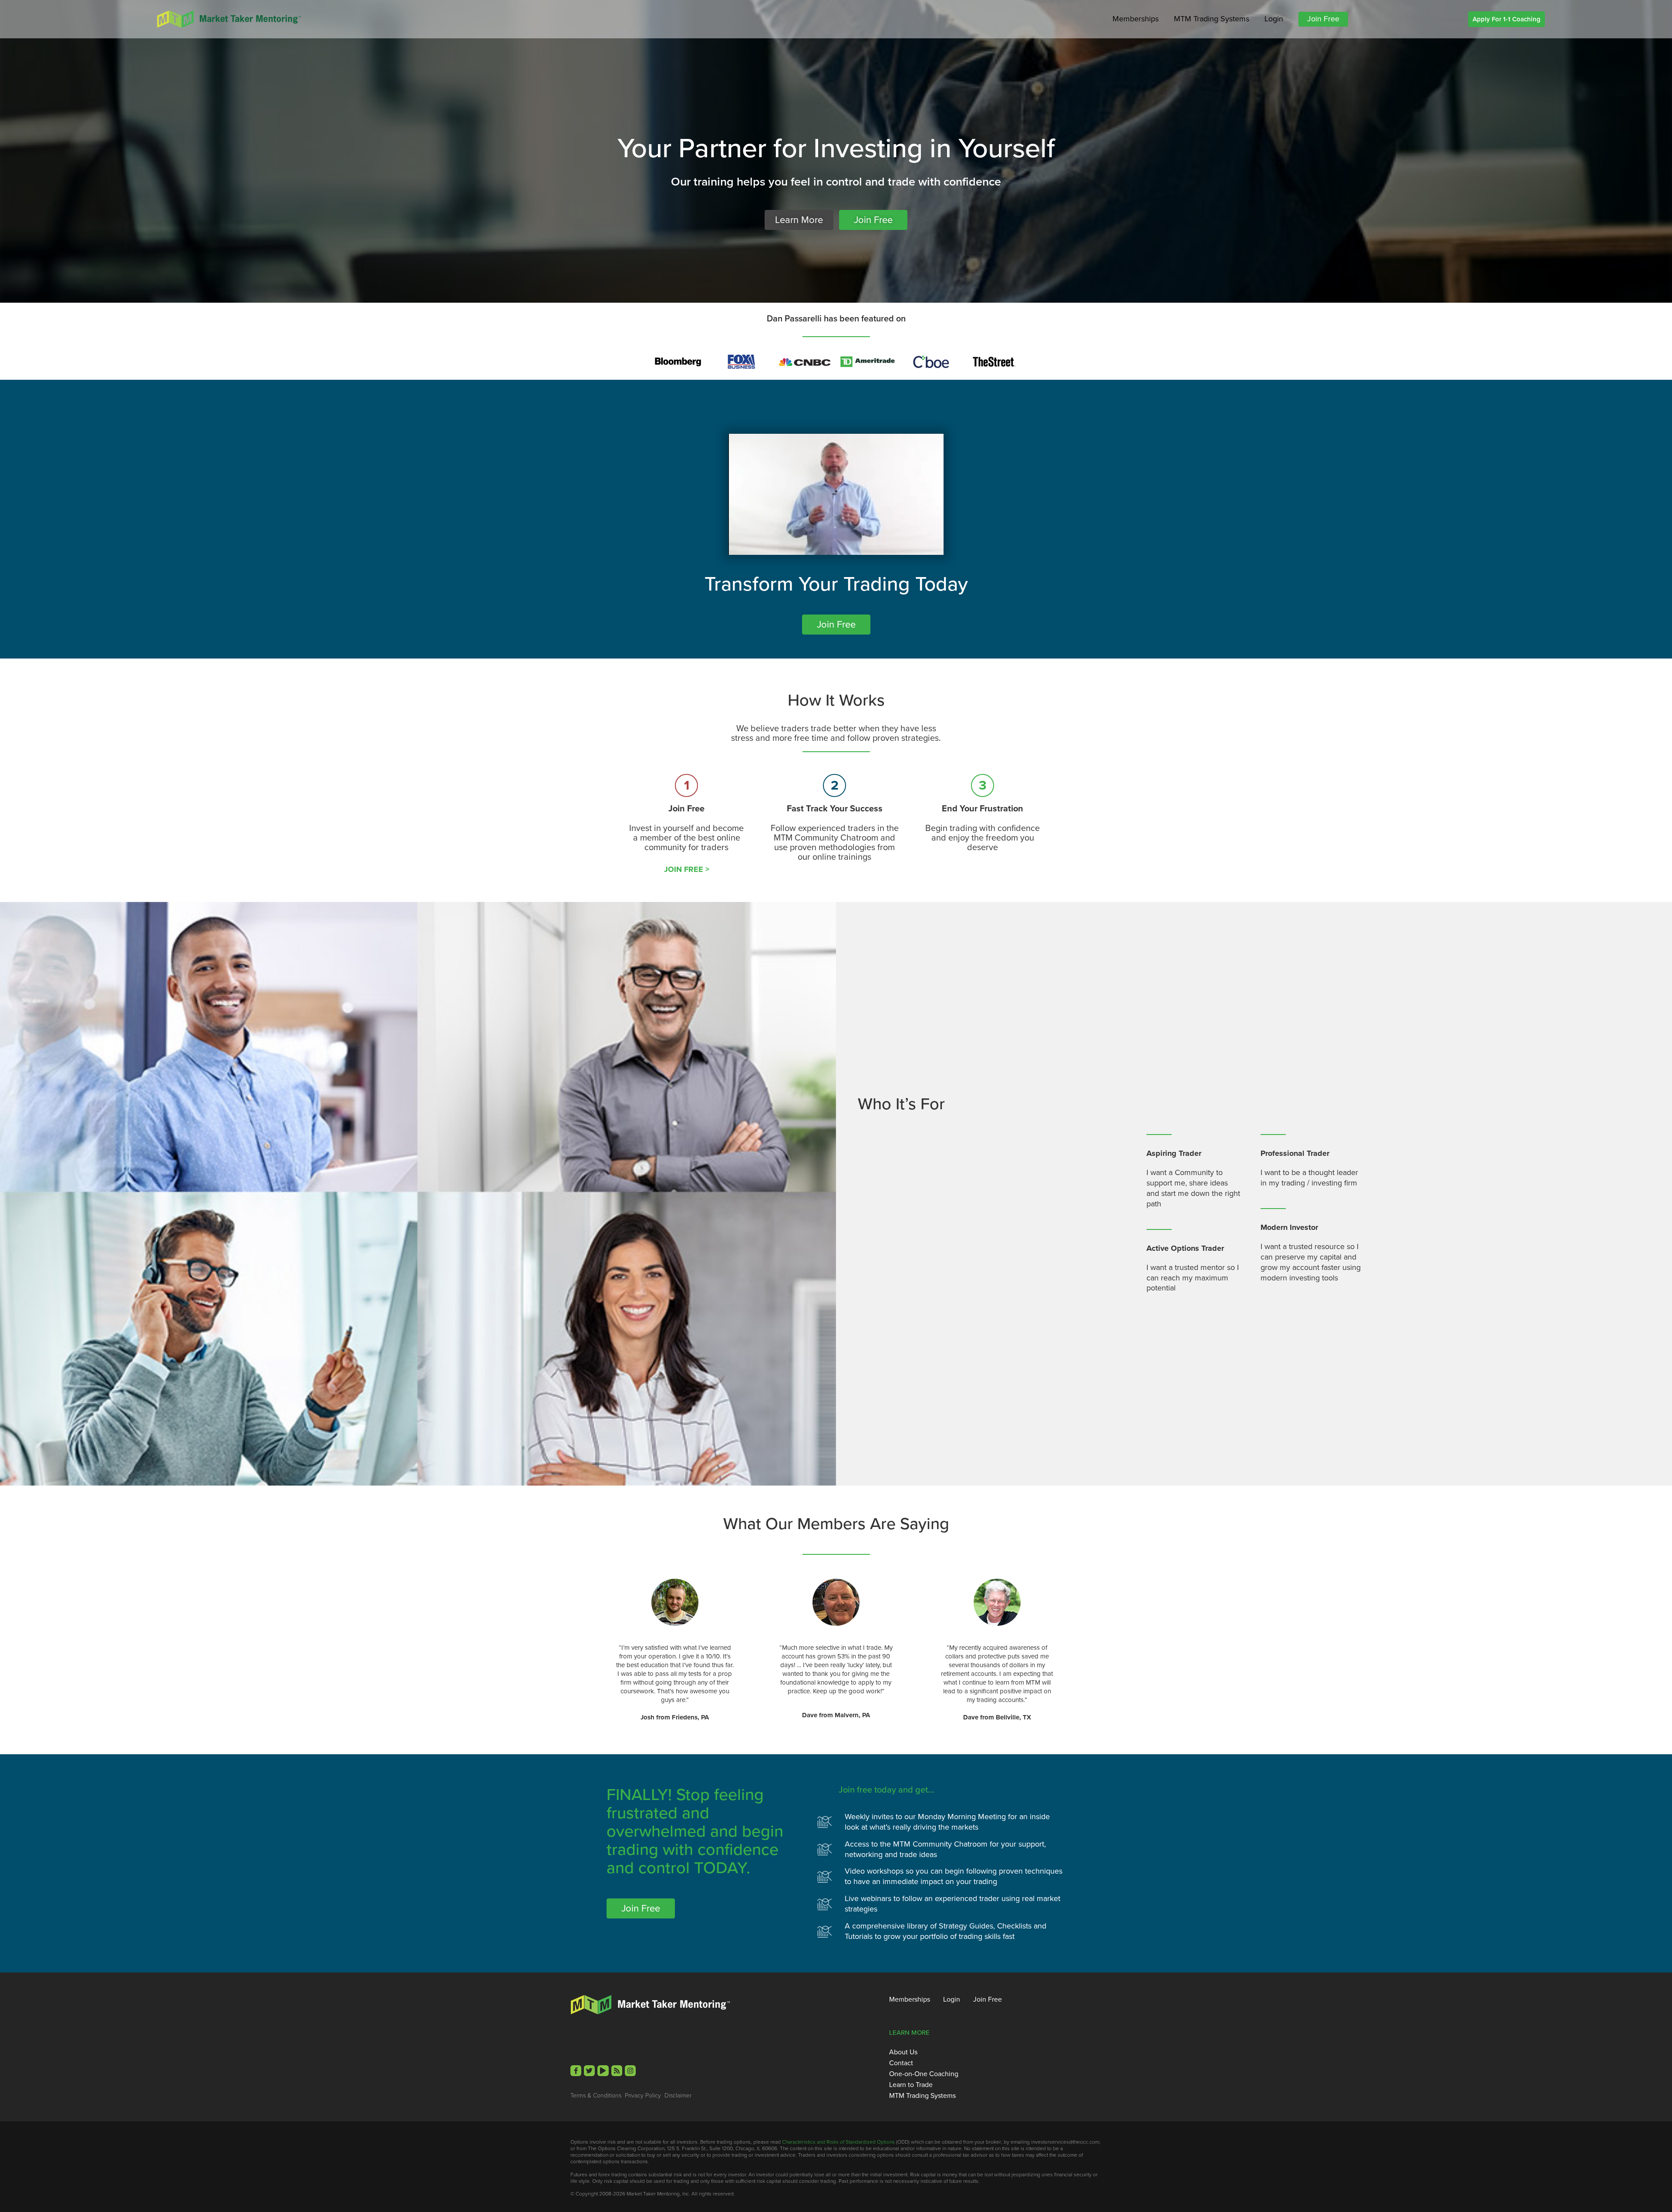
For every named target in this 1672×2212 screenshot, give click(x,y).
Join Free (1323, 19)
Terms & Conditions (596, 2096)
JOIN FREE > (687, 869)
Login (1274, 19)
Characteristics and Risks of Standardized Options (838, 2142)
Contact (901, 2063)
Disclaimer (678, 2096)
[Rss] (617, 2071)
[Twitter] (589, 2071)
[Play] (603, 2071)
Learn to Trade (911, 2085)
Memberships (1136, 19)
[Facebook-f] (576, 2071)
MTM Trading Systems (1212, 19)
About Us (903, 2052)
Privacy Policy (643, 2096)
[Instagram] (630, 2071)
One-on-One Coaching (924, 2074)
